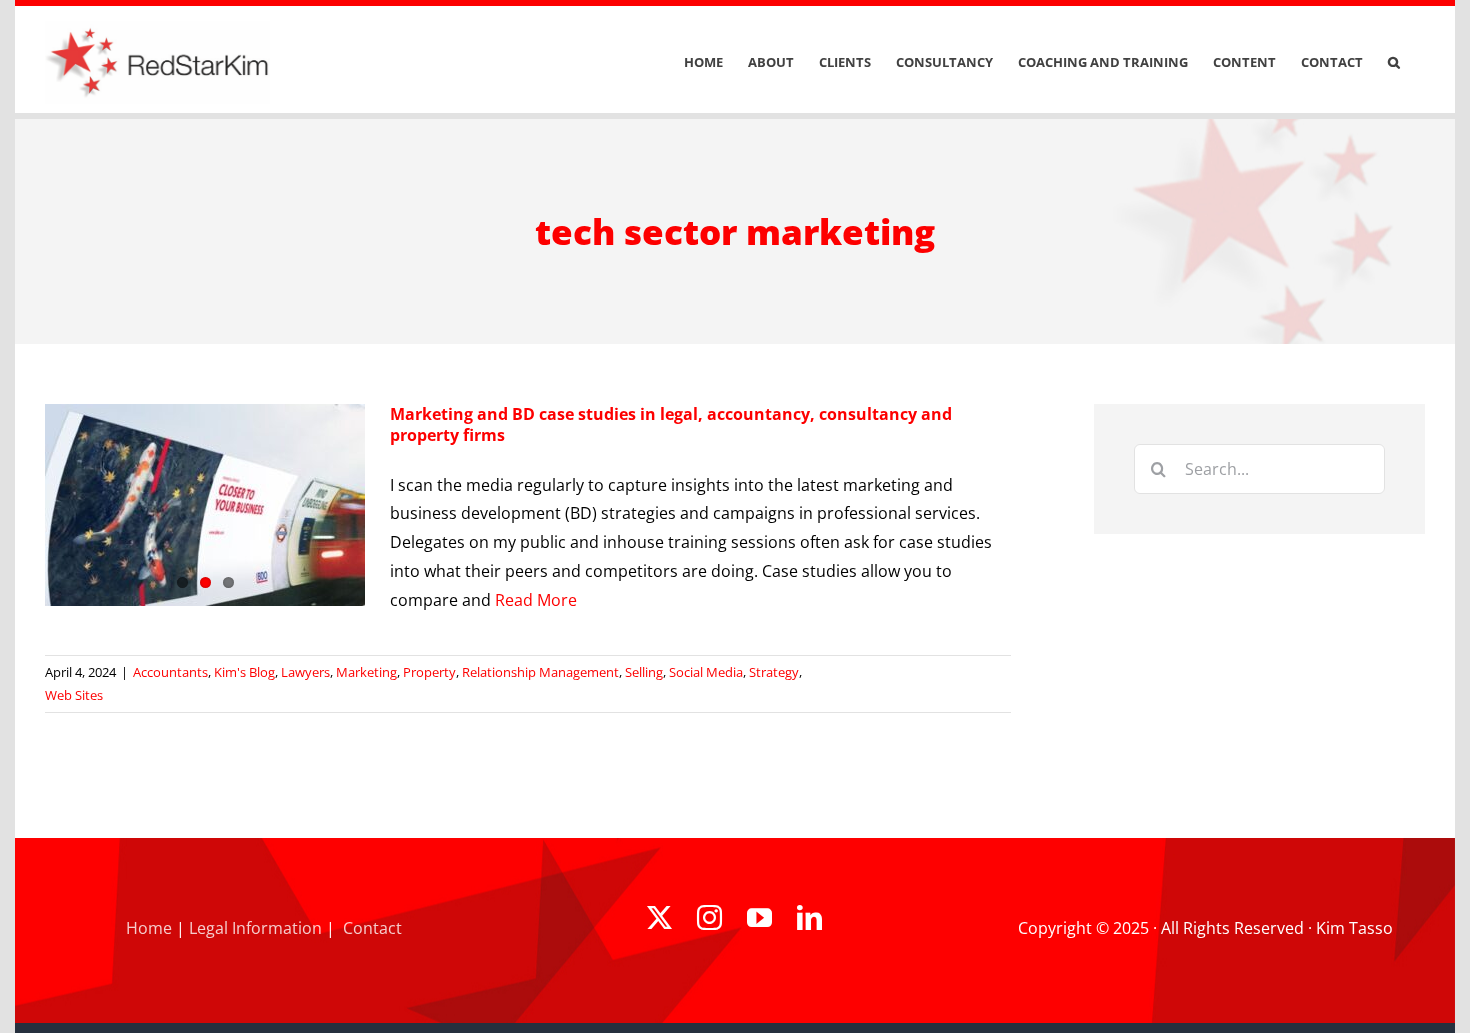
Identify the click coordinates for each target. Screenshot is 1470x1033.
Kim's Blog (244, 672)
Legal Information (255, 928)
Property (429, 672)
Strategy (774, 672)
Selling (644, 672)
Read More (536, 600)
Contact (372, 928)
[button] (1394, 62)
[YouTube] (759, 917)
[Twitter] (659, 917)
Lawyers (305, 672)
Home (149, 928)
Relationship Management (540, 672)
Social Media (706, 672)
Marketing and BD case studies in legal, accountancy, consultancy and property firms (671, 424)
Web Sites (74, 695)
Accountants (170, 672)
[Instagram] (709, 917)
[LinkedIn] (809, 917)
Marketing (366, 672)
